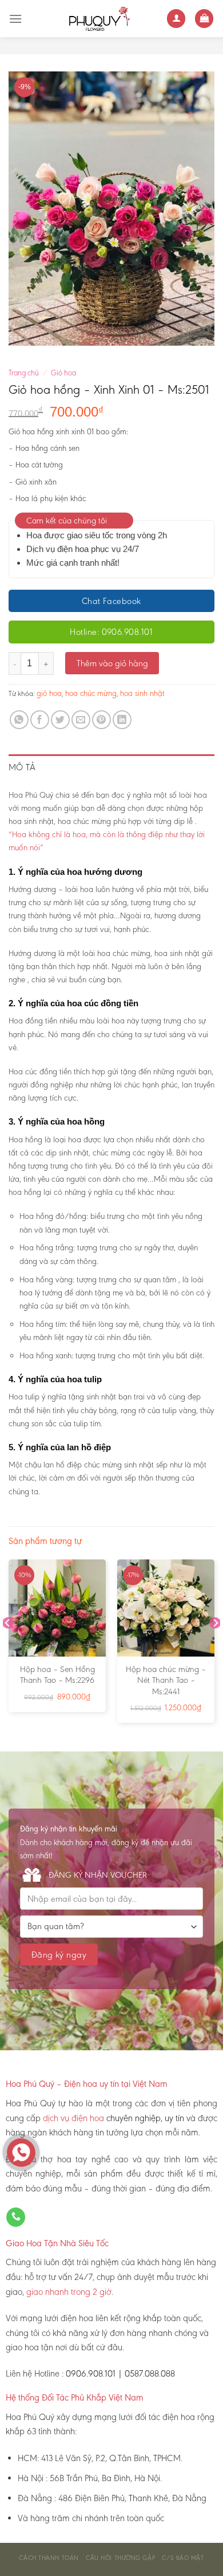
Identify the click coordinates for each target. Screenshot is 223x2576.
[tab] (111, 767)
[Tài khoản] (176, 19)
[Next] (215, 1646)
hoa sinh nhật (142, 693)
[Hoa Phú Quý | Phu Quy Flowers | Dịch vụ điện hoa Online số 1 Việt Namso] (94, 19)
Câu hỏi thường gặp (120, 2558)
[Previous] (8, 1646)
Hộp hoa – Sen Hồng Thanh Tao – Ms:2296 (57, 1675)
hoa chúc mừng (91, 693)
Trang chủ (24, 373)
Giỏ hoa (63, 373)
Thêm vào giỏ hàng (112, 663)
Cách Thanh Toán (49, 2558)
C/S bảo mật (183, 2558)
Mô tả (22, 767)
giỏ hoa (49, 693)
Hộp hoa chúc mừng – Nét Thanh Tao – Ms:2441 (166, 1680)
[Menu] (15, 19)
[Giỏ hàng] (204, 19)
